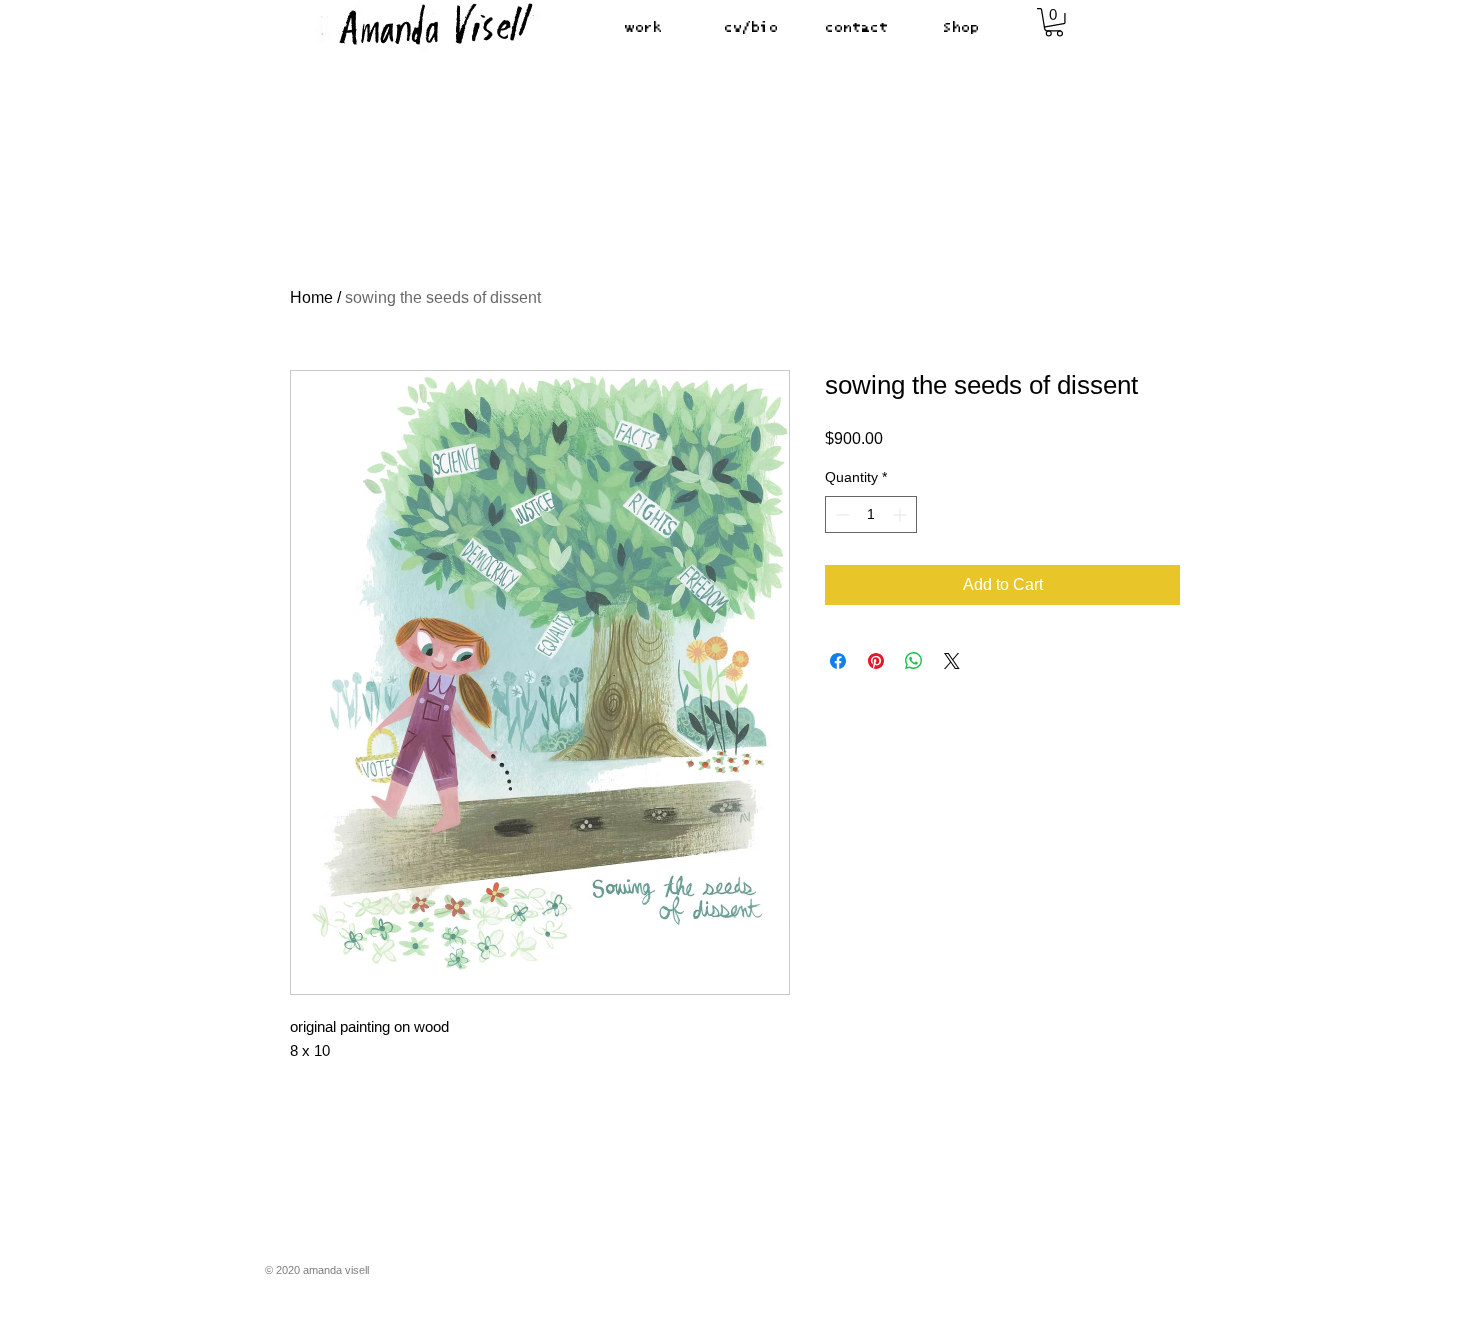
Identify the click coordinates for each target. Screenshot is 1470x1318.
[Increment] (901, 514)
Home (311, 297)
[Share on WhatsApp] (914, 661)
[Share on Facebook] (838, 661)
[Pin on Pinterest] (876, 661)
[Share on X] (952, 661)
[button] (1054, 22)
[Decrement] (840, 514)
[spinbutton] (871, 514)
